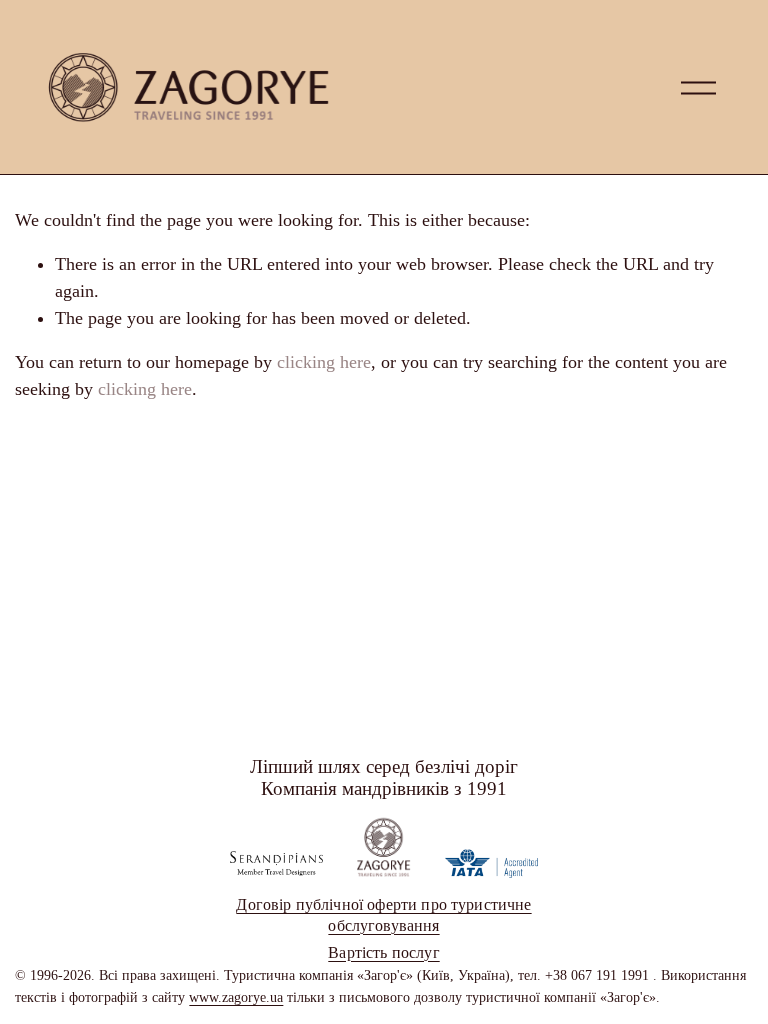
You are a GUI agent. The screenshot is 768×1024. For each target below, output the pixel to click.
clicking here (324, 362)
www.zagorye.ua (236, 997)
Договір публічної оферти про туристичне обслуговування (383, 915)
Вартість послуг (383, 952)
